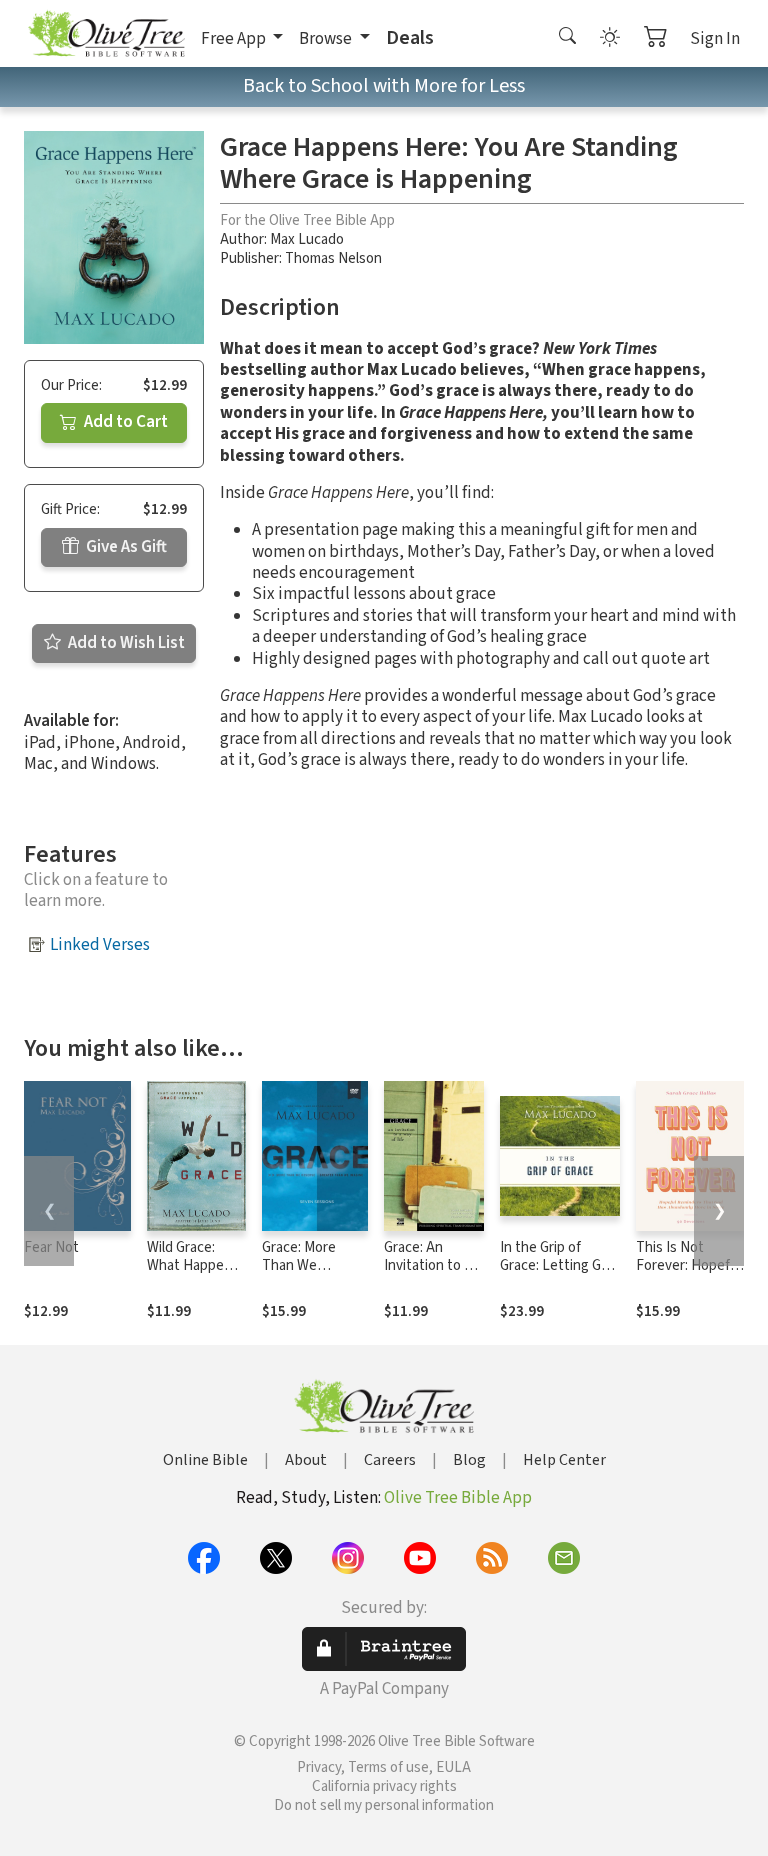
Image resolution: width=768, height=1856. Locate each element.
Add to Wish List (125, 643)
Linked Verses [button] (100, 945)
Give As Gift (125, 547)
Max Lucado (307, 239)
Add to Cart (124, 422)
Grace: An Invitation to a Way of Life (427, 1266)
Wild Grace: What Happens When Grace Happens (193, 1276)
